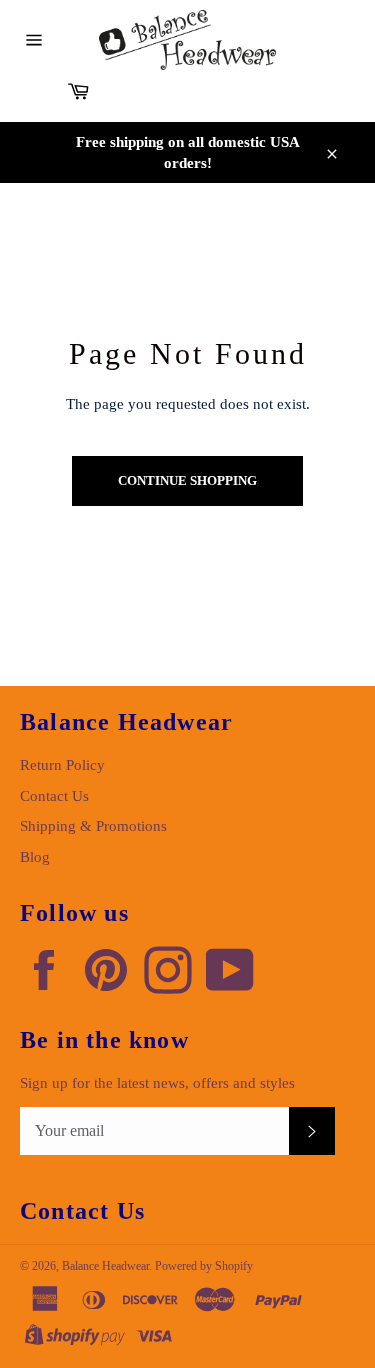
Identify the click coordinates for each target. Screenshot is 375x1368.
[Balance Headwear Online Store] (188, 40)
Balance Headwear (105, 1266)
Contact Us (54, 796)
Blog (35, 857)
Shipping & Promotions (93, 826)
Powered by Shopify (204, 1266)
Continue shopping (187, 480)
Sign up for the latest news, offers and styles (157, 1083)
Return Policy (62, 765)
